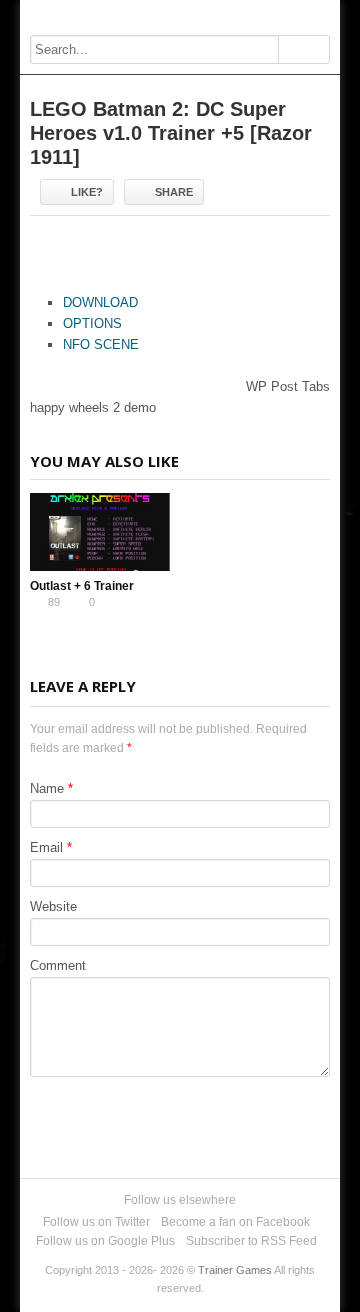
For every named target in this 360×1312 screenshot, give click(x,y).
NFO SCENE (101, 344)
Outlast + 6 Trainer (82, 586)
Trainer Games (235, 1270)
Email (46, 847)
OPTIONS (92, 323)
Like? (87, 192)
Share (174, 192)
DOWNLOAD (100, 302)
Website (53, 906)
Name (47, 788)
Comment (58, 965)
